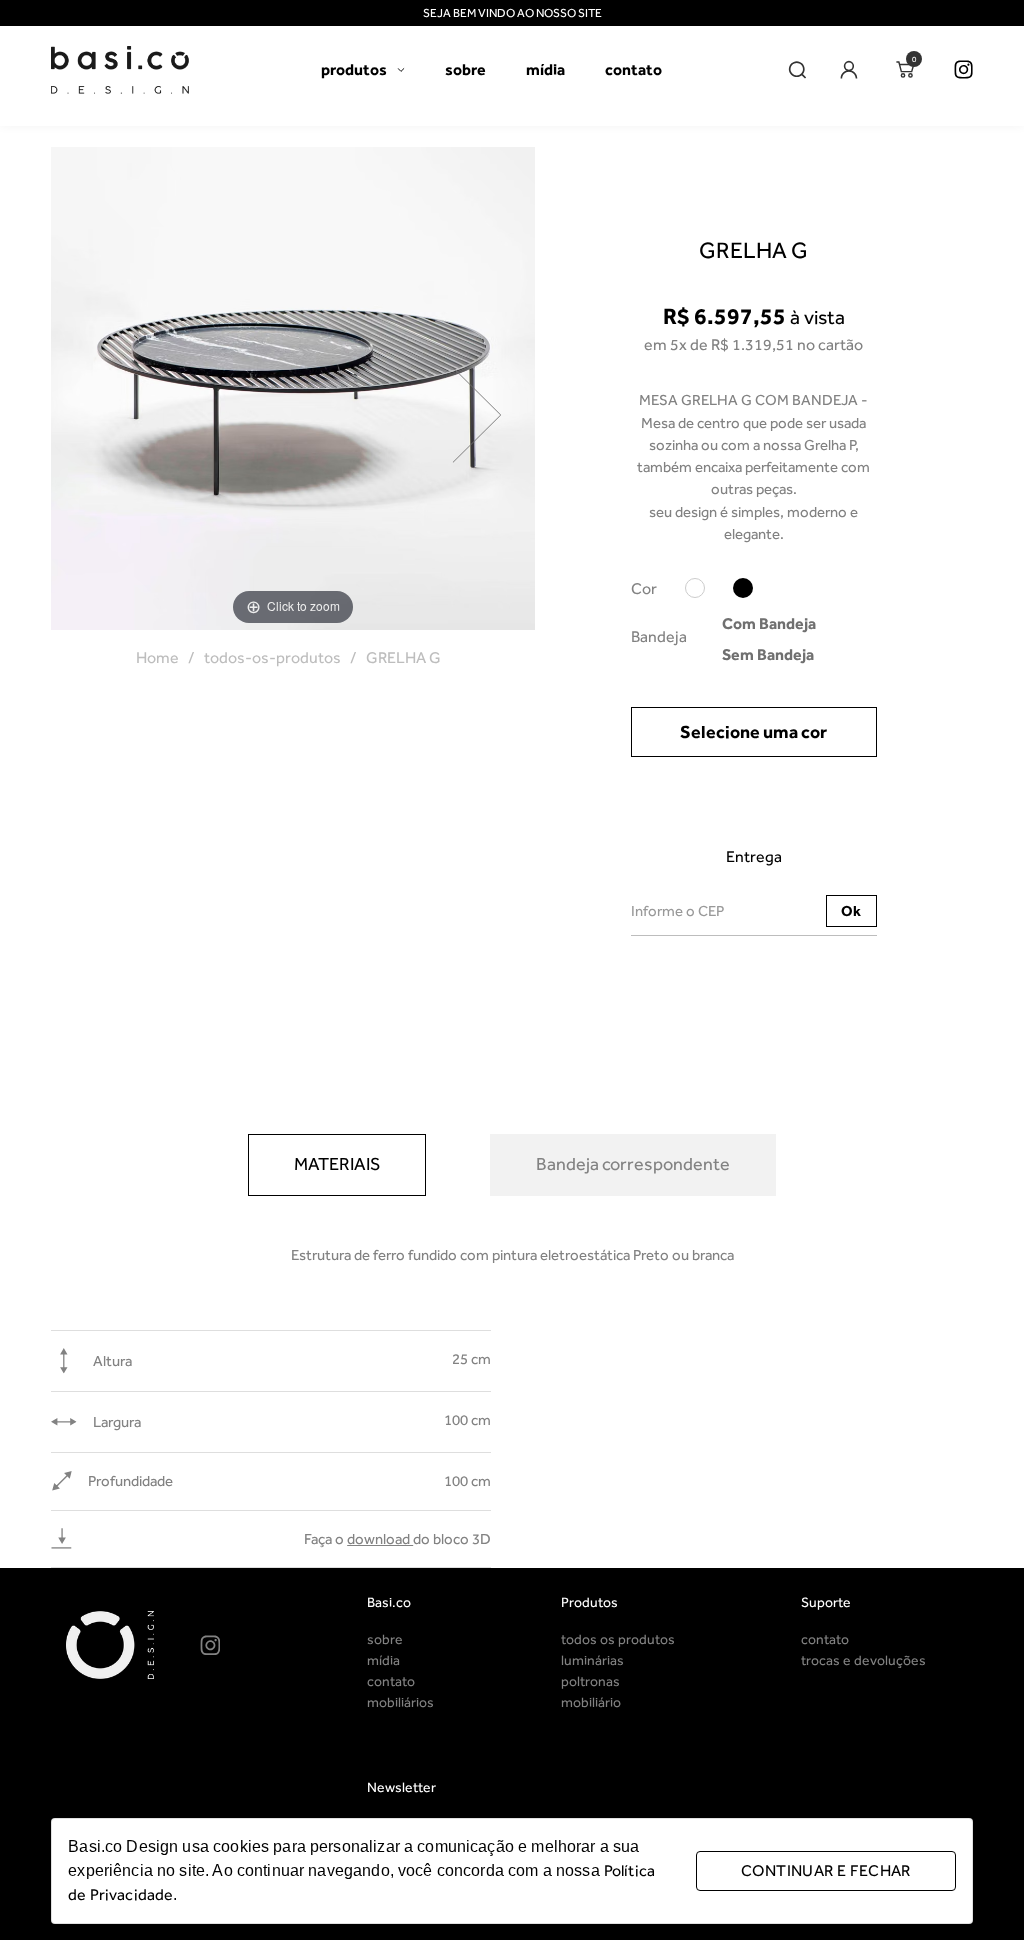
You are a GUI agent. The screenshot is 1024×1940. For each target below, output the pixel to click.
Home (157, 657)
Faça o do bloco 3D (397, 1539)
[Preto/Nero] (743, 591)
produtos (354, 69)
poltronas (590, 1681)
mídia (545, 69)
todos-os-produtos (272, 657)
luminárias (592, 1660)
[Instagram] (963, 69)
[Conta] (848, 69)
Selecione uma (753, 732)
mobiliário (591, 1702)
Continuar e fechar (826, 1870)
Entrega (754, 856)
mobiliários (400, 1702)
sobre (465, 69)
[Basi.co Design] (120, 70)
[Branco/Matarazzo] (695, 591)
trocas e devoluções (863, 1660)
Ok (851, 911)
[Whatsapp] (260, 1645)
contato (633, 69)
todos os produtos (618, 1639)
